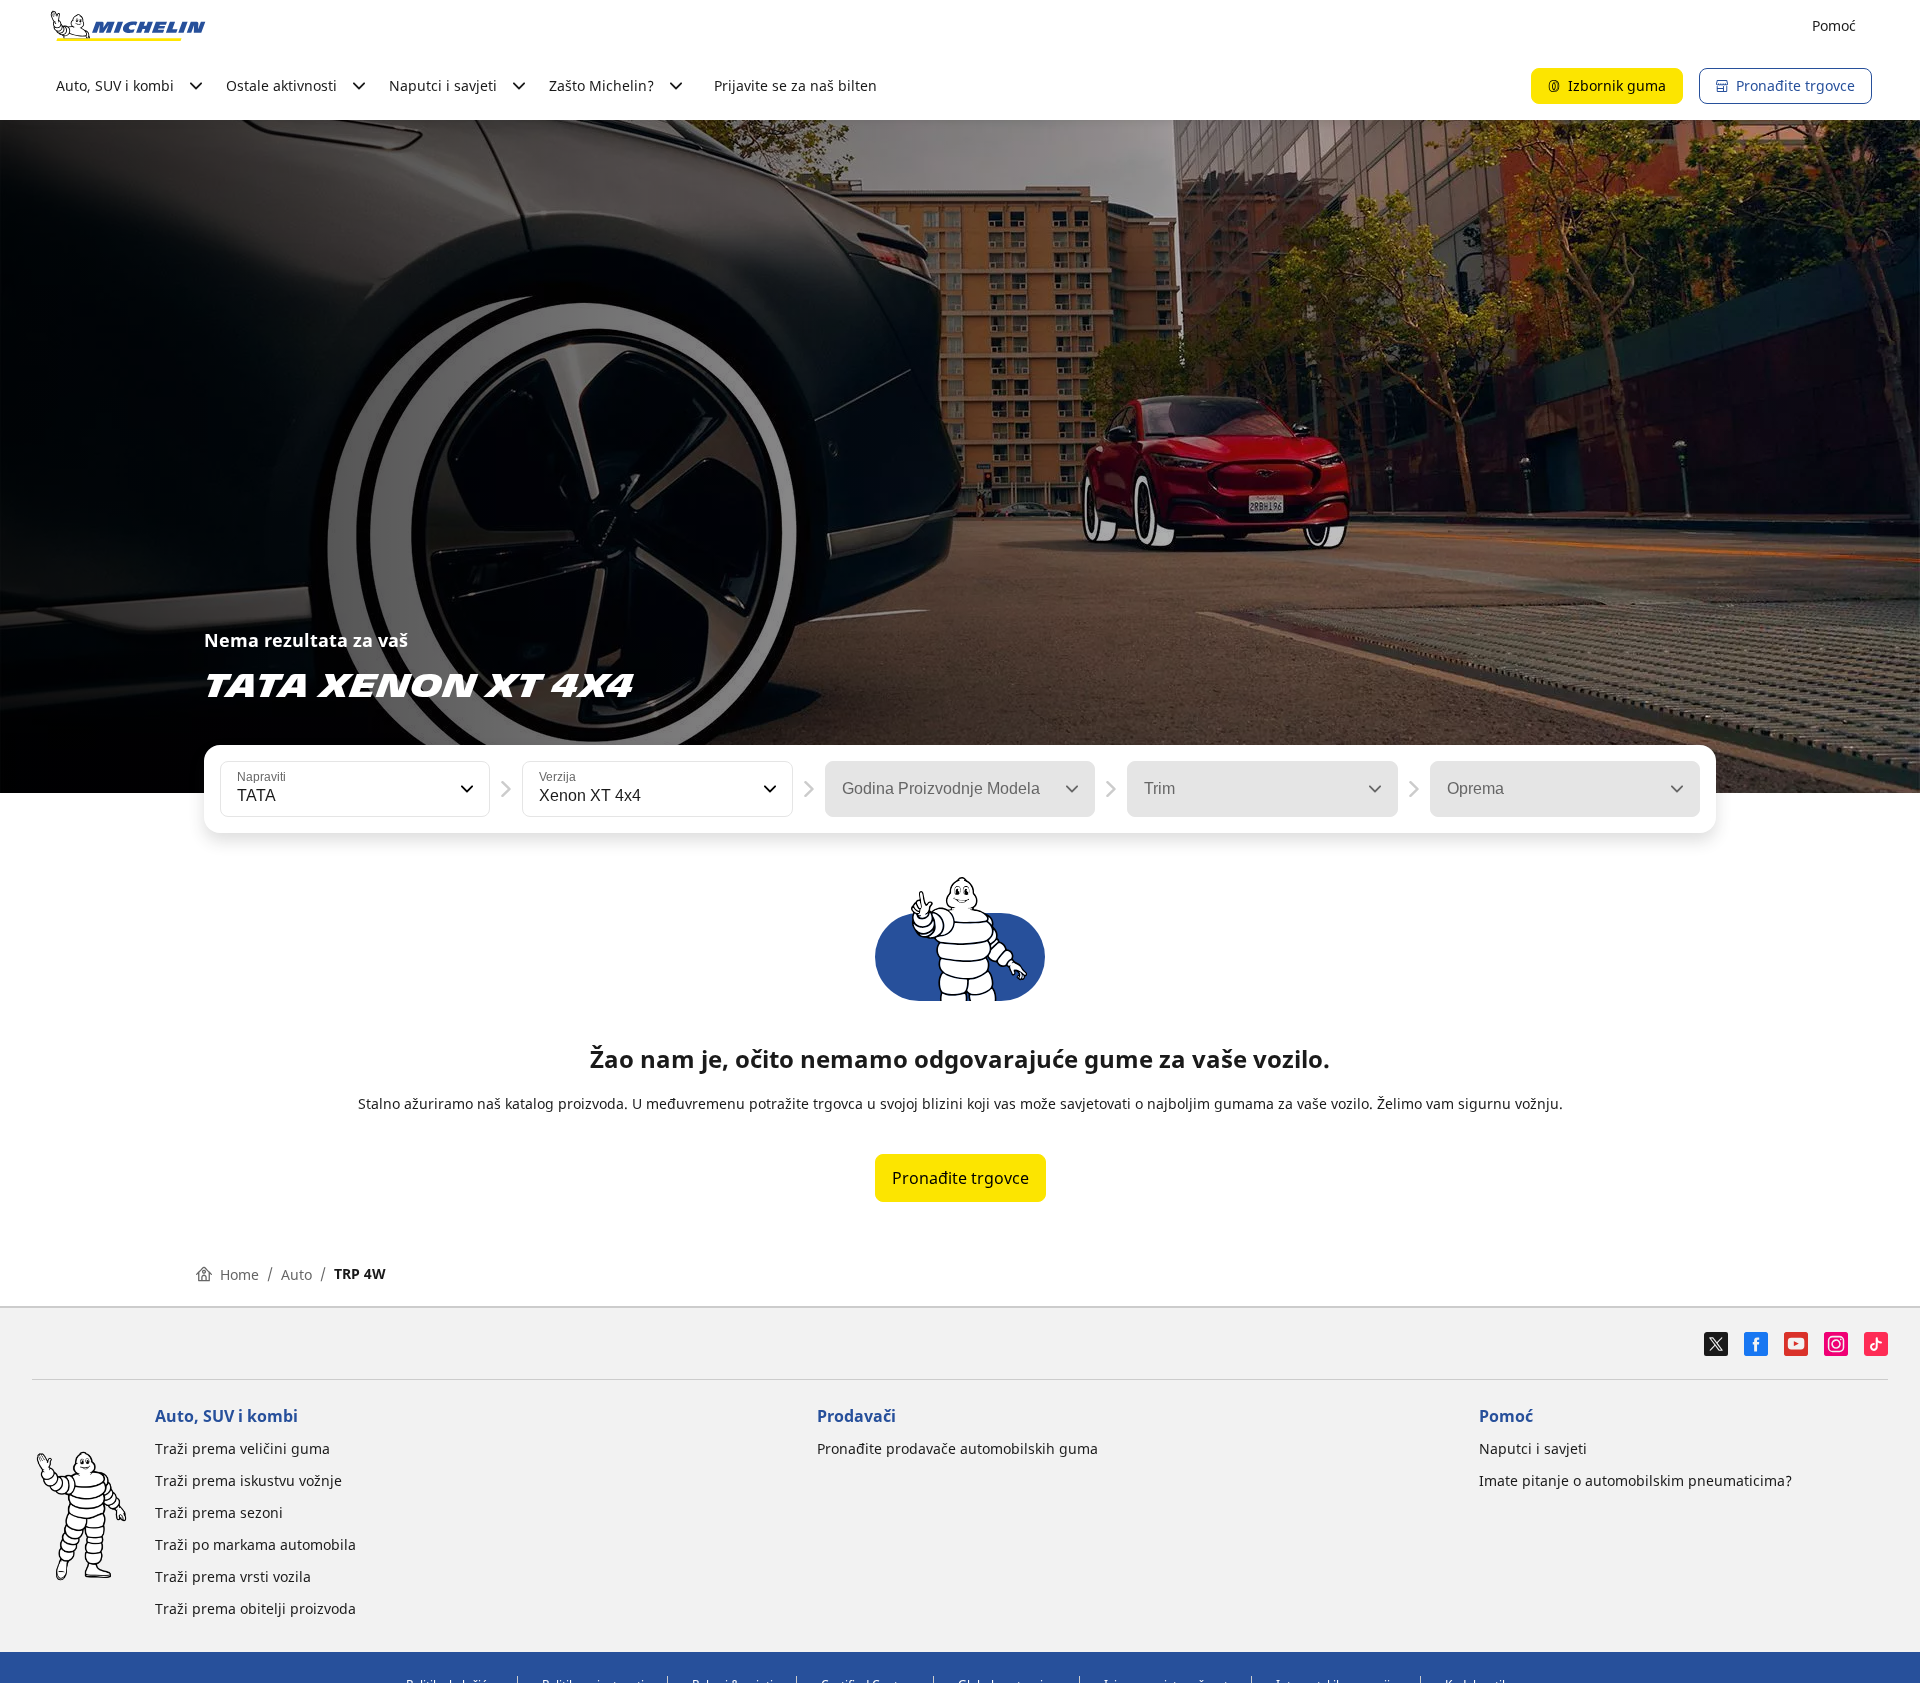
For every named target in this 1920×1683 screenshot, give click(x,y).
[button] (465, 789)
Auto (296, 1274)
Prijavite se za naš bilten (795, 85)
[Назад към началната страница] (128, 26)
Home (239, 1274)
